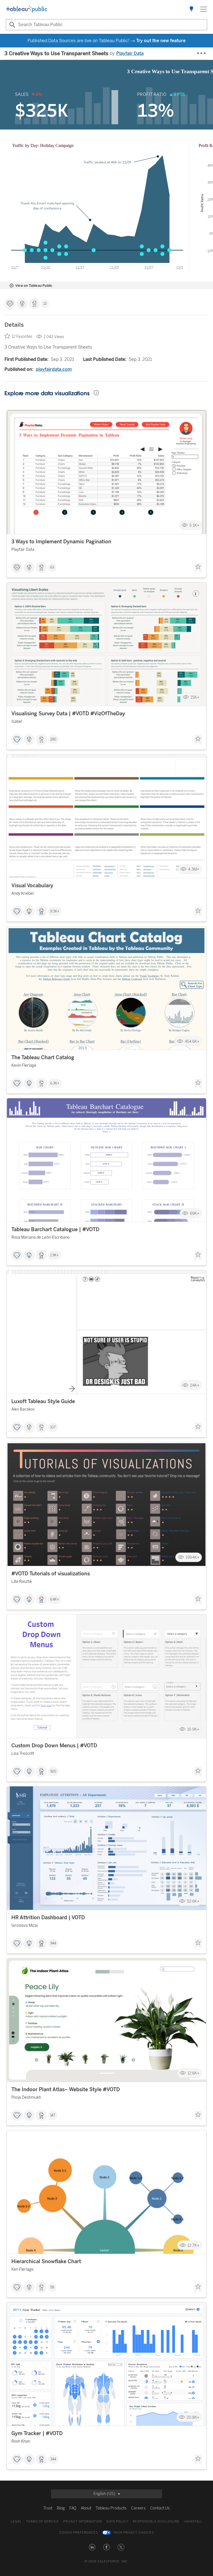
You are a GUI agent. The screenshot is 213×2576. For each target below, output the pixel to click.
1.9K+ (54, 1255)
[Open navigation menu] (204, 9)
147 (53, 2115)
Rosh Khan (21, 2441)
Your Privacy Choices (134, 2533)
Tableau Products (111, 2508)
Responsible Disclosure (156, 2522)
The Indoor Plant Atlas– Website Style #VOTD (66, 2090)
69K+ (195, 1213)
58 (52, 2287)
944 (53, 1943)
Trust (48, 2508)
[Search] (11, 25)
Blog (61, 2508)
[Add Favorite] (198, 568)
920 (53, 1771)
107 (53, 1427)
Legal (16, 2522)
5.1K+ (194, 525)
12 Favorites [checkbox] (22, 337)
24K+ (195, 1385)
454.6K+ (192, 1041)
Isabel (17, 722)
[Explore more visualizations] (191, 9)
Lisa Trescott (23, 1754)
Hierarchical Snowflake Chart (46, 2261)
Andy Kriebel (22, 893)
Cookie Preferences (79, 2533)
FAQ (73, 2508)
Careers (138, 2508)
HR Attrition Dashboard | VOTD (48, 1918)
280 (53, 739)
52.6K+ (193, 1901)
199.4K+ (192, 1557)
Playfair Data (130, 53)
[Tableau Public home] (27, 9)
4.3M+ (194, 869)
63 (52, 567)
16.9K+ (193, 1729)
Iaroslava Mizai (25, 1925)
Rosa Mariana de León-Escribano (40, 1237)
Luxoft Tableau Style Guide (43, 1401)
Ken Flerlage (22, 2269)
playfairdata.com (54, 369)
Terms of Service (42, 2522)
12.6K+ (193, 2073)
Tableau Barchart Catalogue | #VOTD (55, 1229)
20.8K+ (193, 2417)
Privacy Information (83, 2522)
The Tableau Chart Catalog (43, 1058)
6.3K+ (55, 1083)
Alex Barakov (23, 1409)
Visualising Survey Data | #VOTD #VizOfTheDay (68, 714)
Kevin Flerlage (24, 1065)
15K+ (195, 697)
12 (45, 304)
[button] (92, 2547)
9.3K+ (55, 911)
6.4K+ (55, 1599)
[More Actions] (202, 54)
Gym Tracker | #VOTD (37, 2433)
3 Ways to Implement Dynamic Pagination (61, 542)
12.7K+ (193, 2245)
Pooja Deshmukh (26, 2097)
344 (53, 2459)
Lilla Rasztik (22, 1582)
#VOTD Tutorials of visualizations (51, 1574)
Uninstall (193, 2522)
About (86, 2508)
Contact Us (160, 2508)
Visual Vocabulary (32, 886)
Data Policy (117, 2522)
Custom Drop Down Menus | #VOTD (54, 1746)
